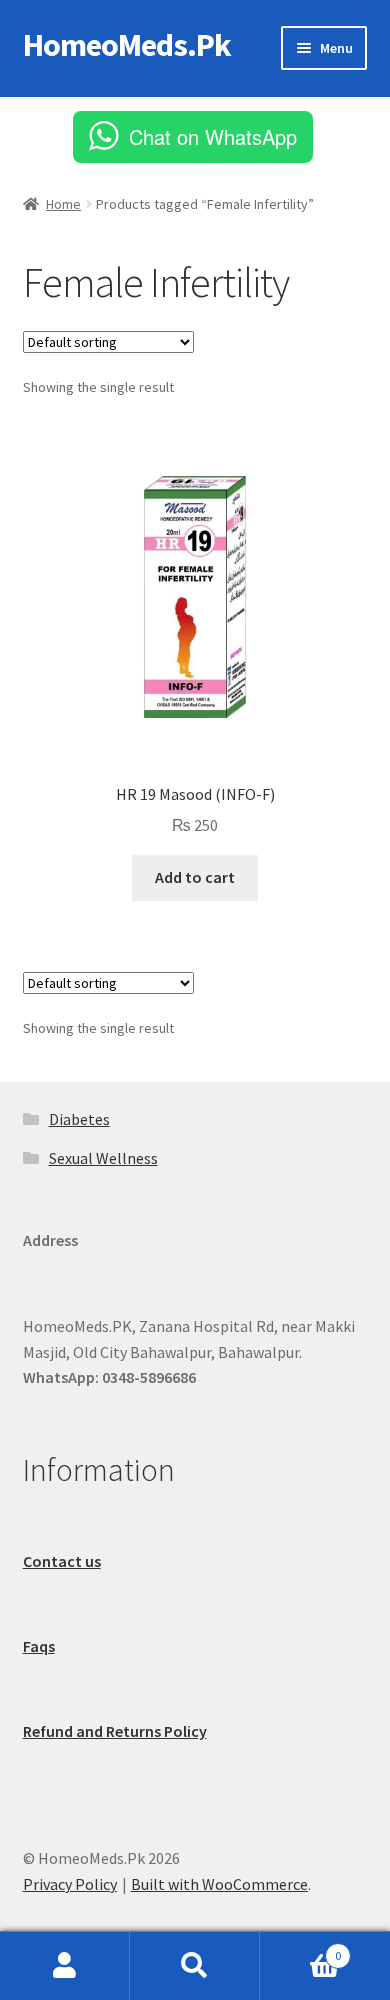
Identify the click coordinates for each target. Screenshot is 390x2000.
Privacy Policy (70, 1884)
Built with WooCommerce (219, 1884)
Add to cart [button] (195, 877)
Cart (300, 1948)
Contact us (62, 1561)
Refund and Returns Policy (115, 1731)
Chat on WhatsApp (213, 136)
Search (195, 1966)
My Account (65, 1966)
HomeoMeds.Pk (127, 45)
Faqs (39, 1646)
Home (63, 204)
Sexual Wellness (103, 1158)
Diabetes (79, 1119)
